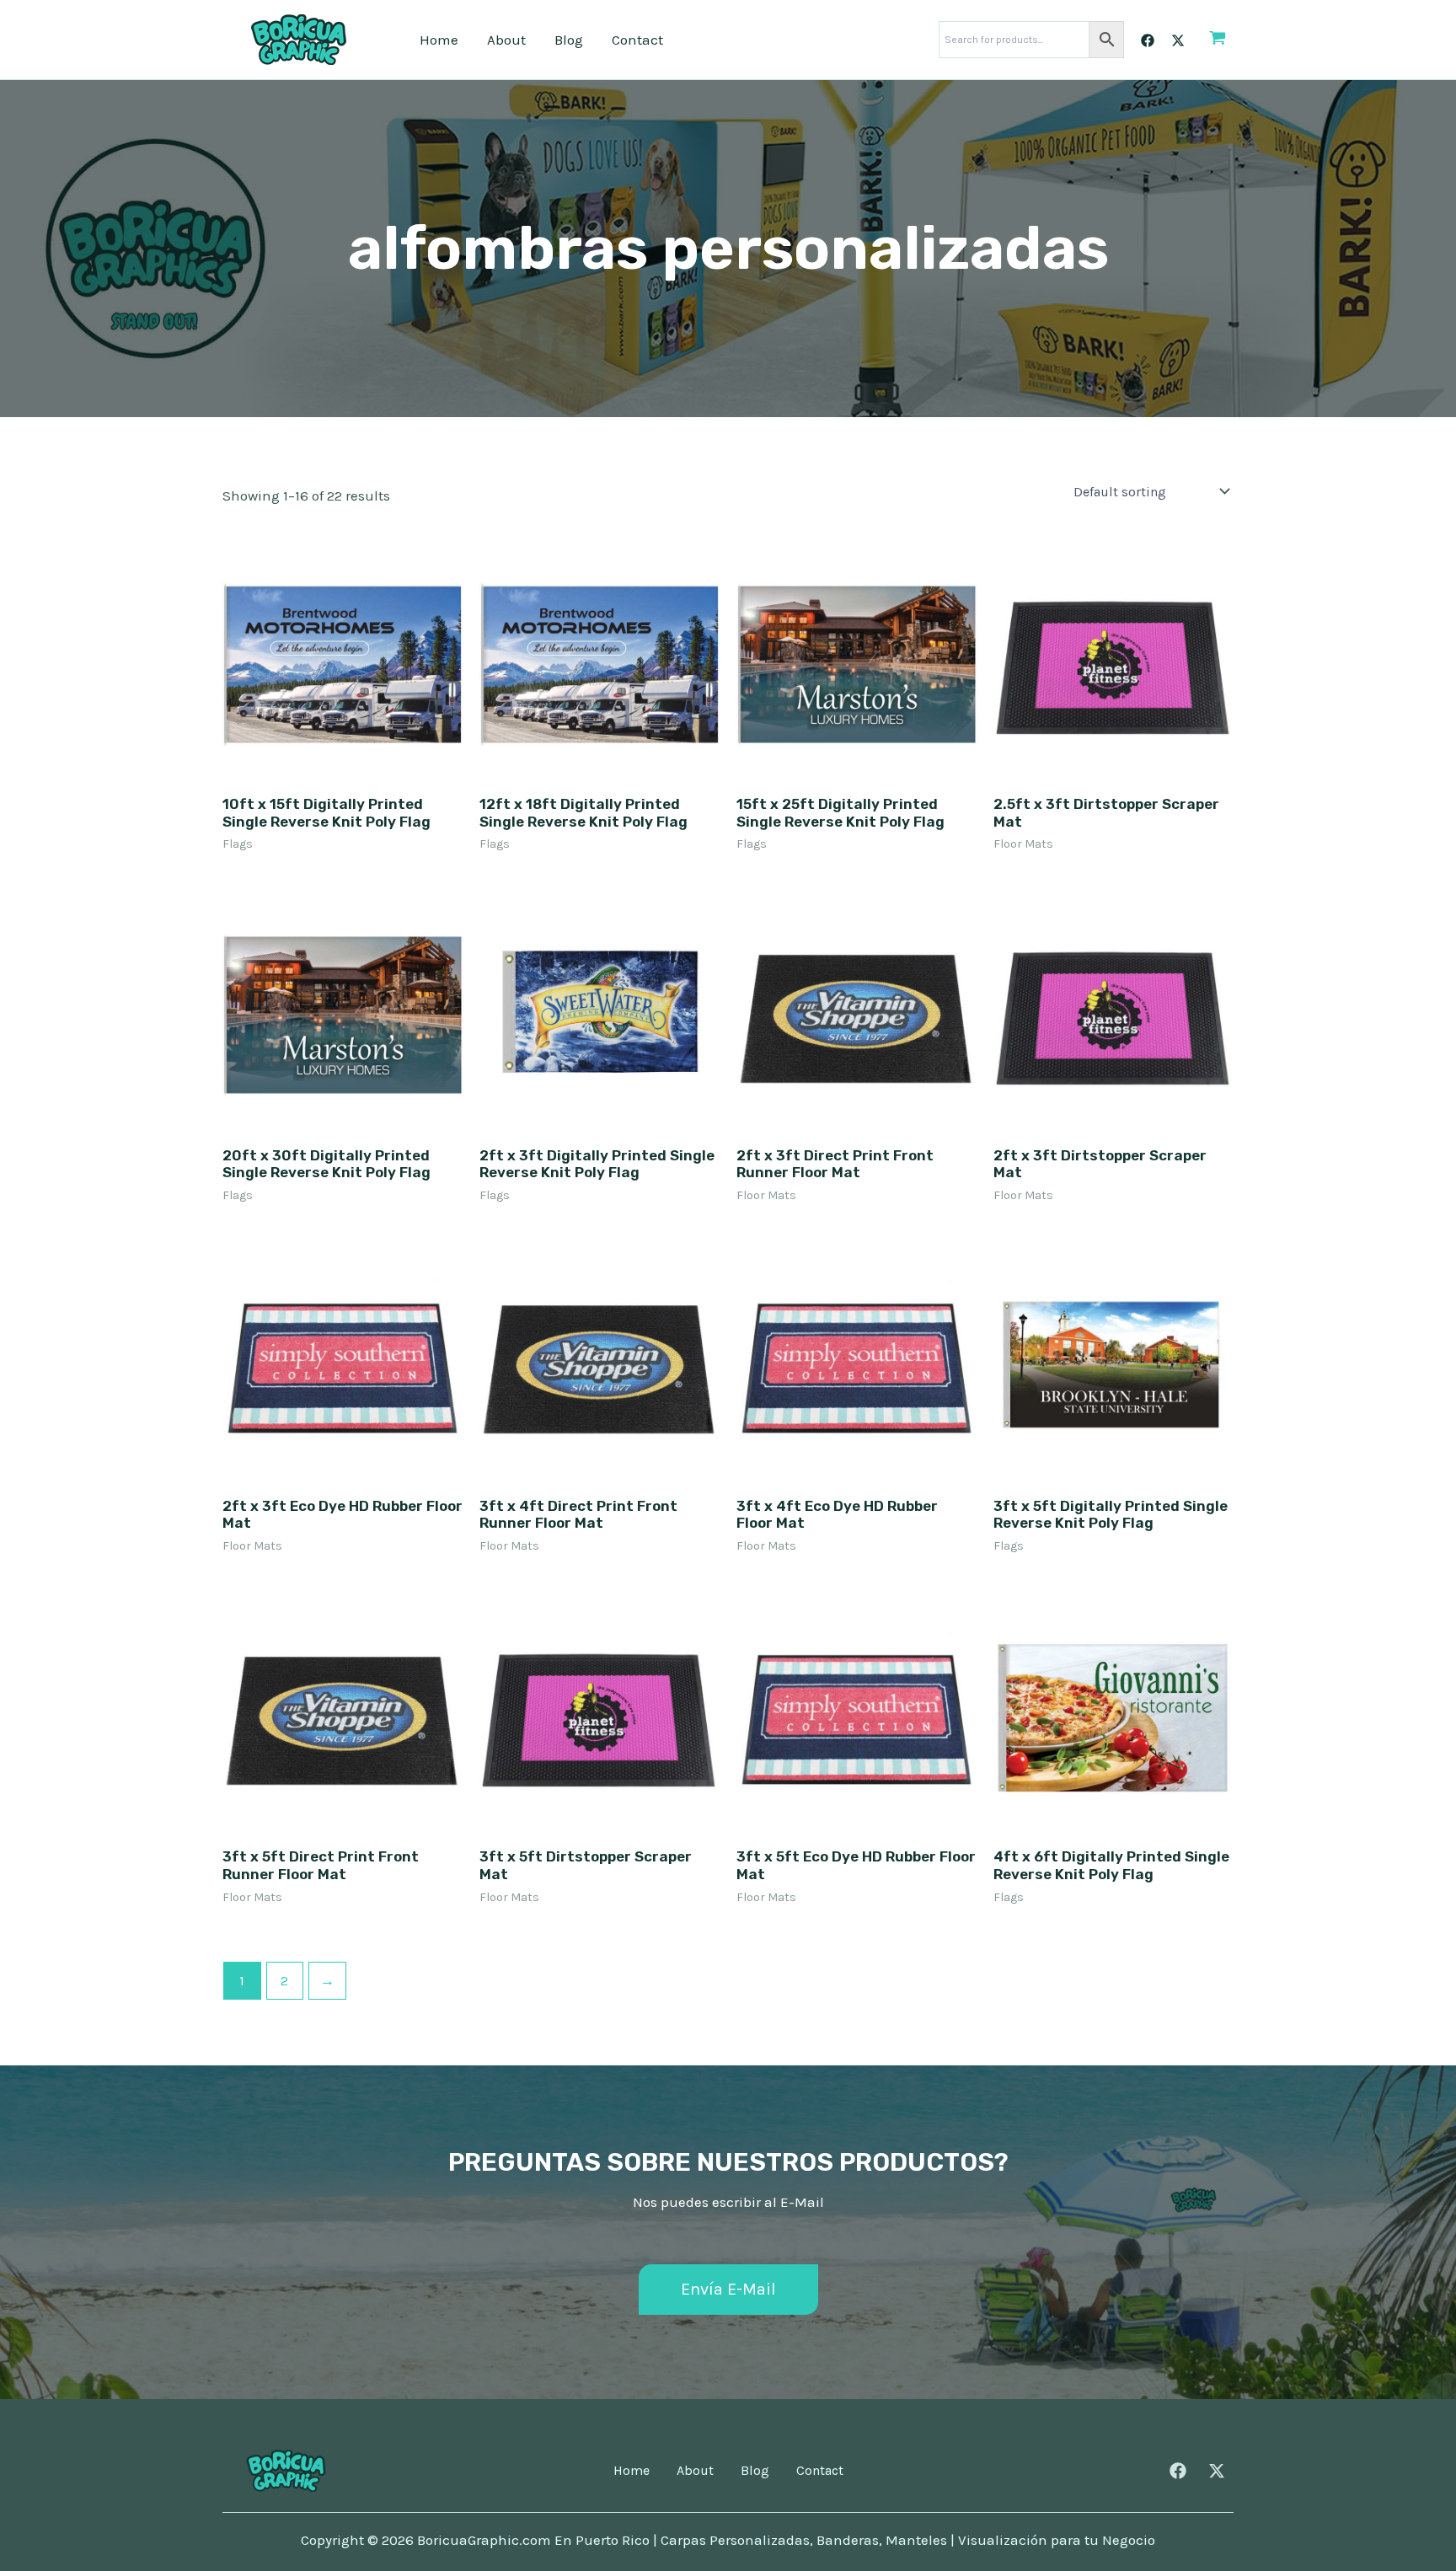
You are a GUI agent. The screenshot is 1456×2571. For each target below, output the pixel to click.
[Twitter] (1178, 40)
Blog (569, 40)
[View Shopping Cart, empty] (1218, 40)
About (506, 40)
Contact (637, 40)
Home (439, 40)
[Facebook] (1148, 40)
